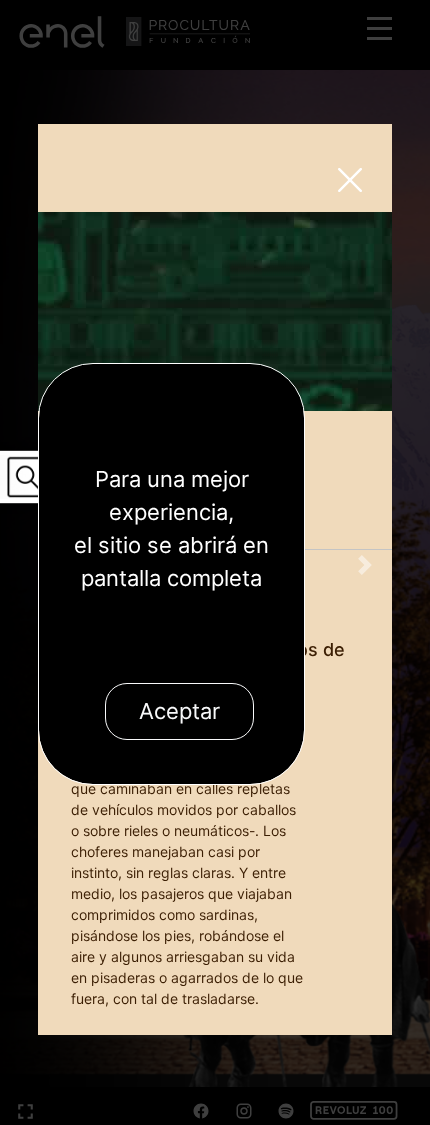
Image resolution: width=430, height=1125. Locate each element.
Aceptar (179, 711)
